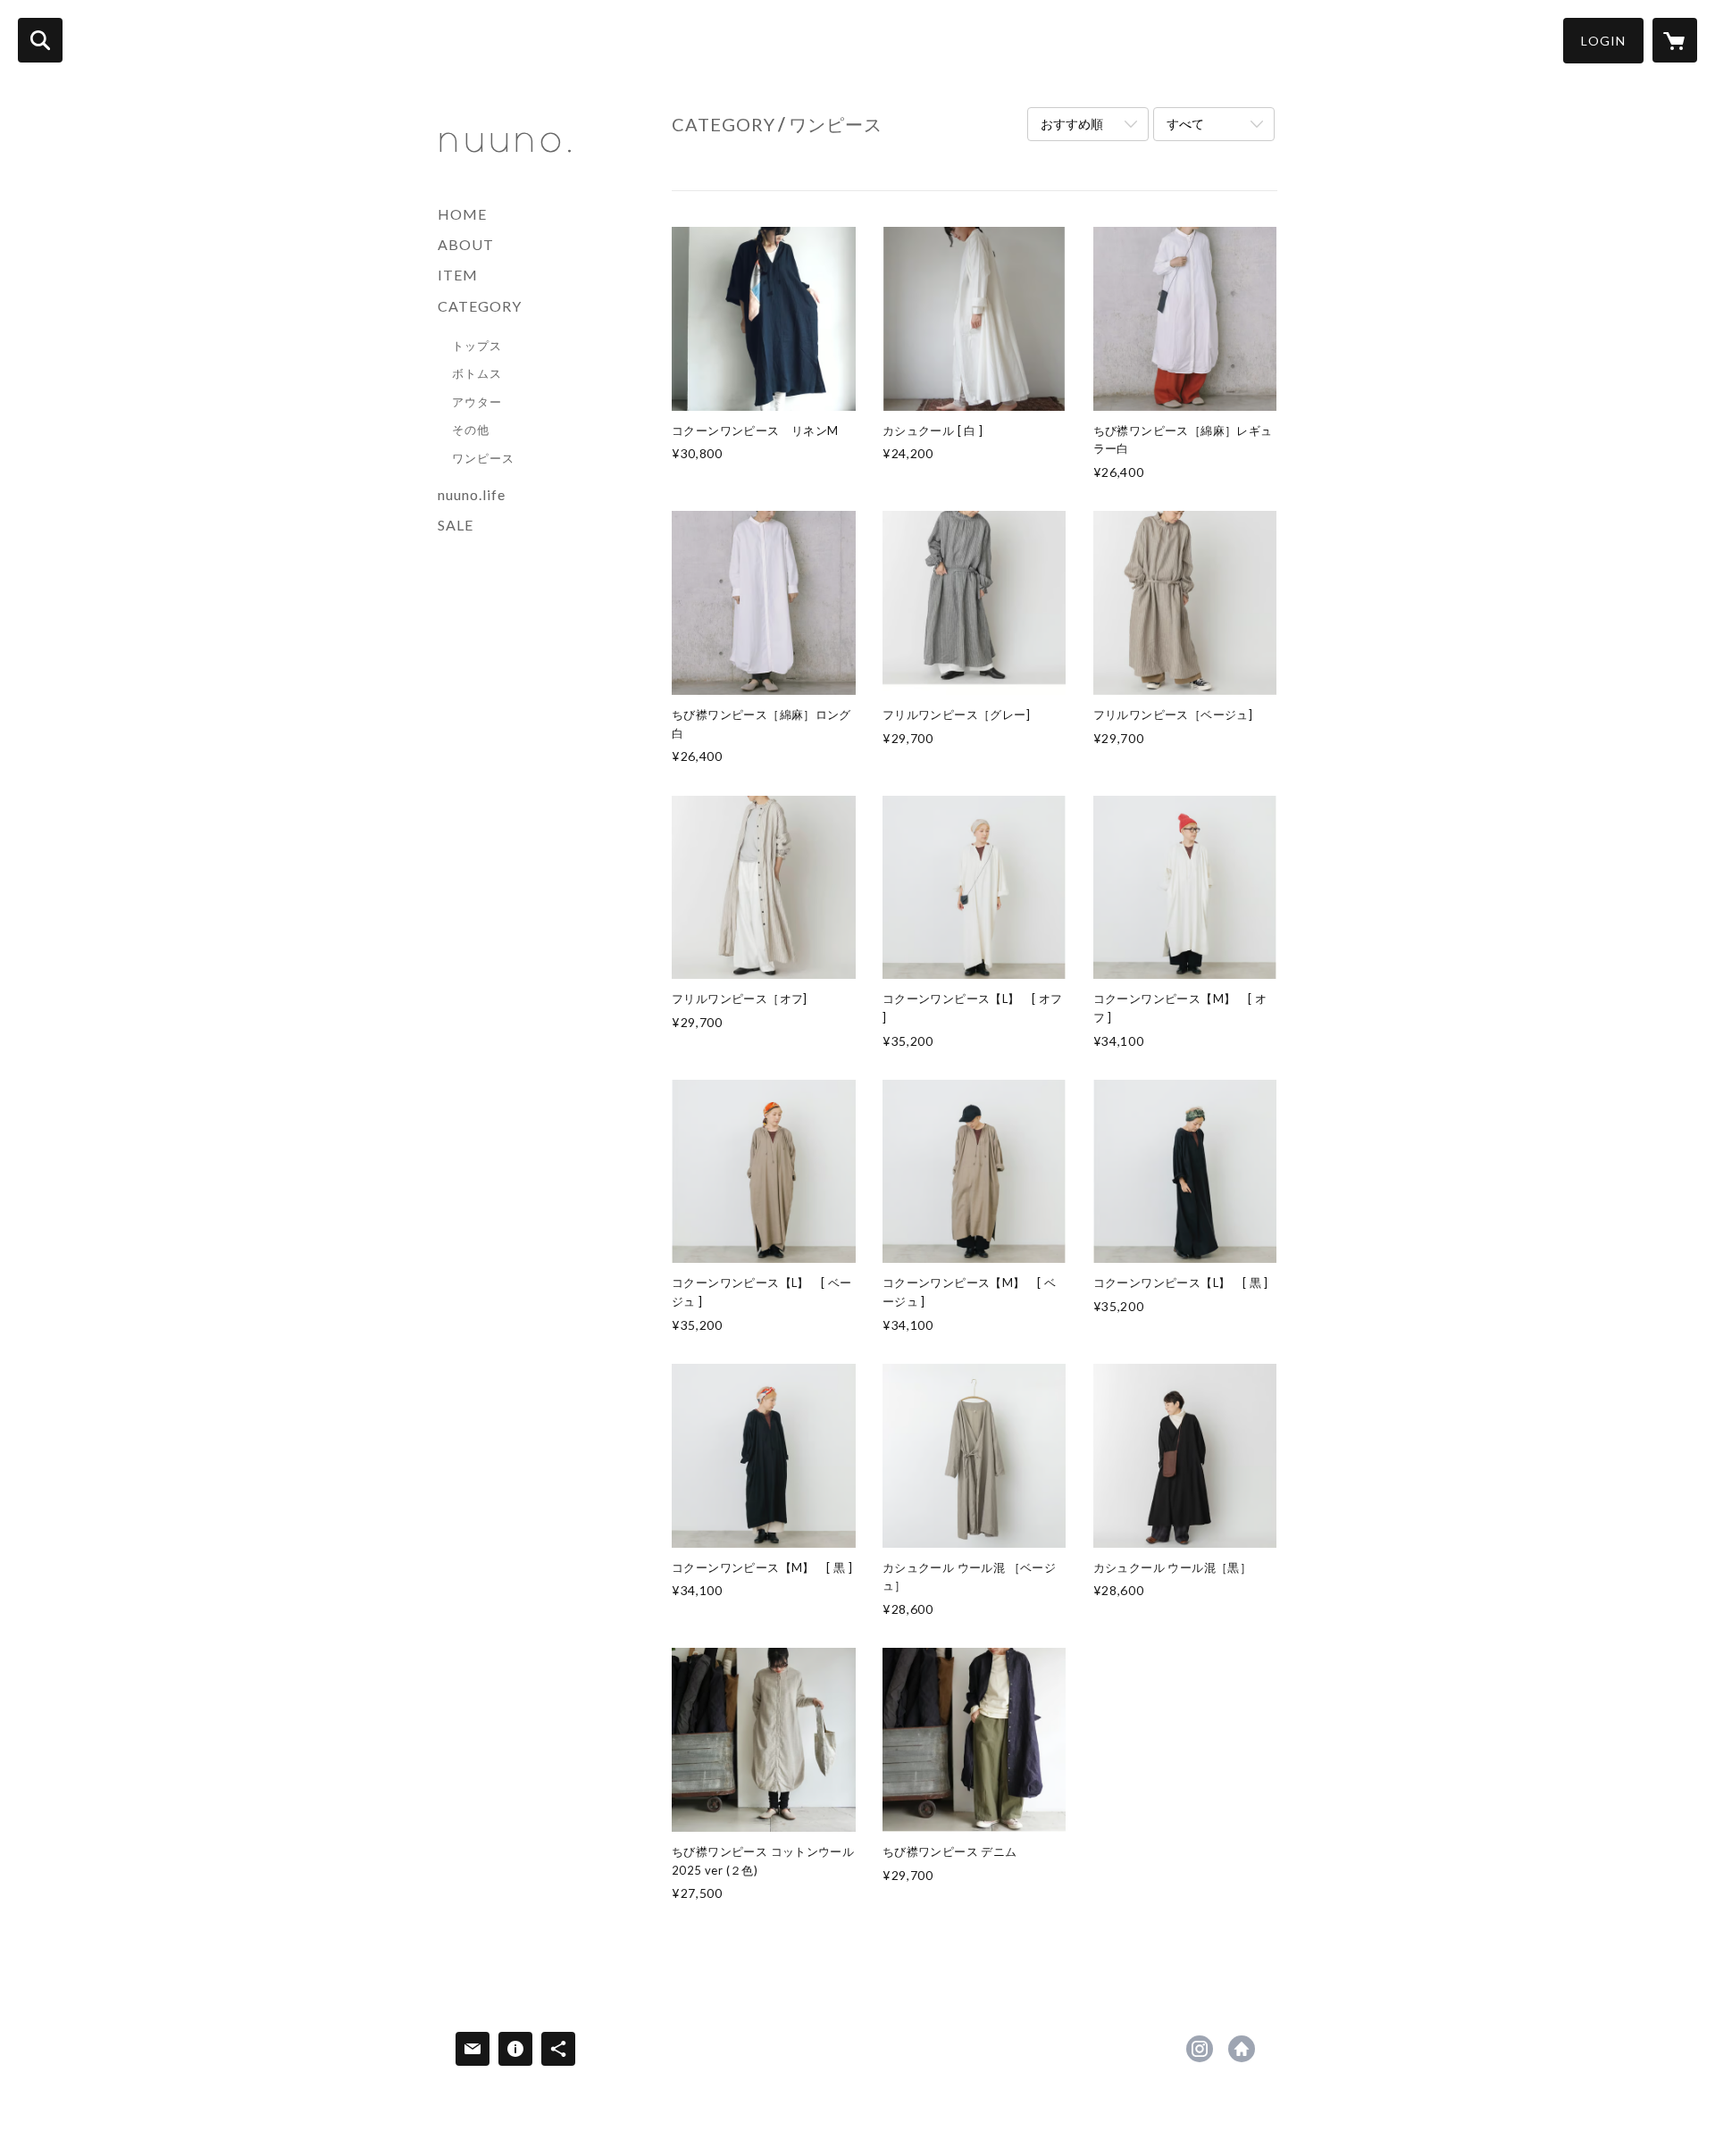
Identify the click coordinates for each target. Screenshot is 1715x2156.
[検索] (40, 40)
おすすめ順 (1072, 124)
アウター (477, 402)
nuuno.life (472, 494)
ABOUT (466, 244)
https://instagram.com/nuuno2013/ (1200, 2049)
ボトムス (477, 373)
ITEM (458, 275)
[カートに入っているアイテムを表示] (1675, 40)
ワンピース (483, 458)
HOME (462, 214)
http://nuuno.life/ (1242, 2049)
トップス (477, 346)
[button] (1603, 41)
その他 (471, 430)
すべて (1185, 124)
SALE (456, 525)
